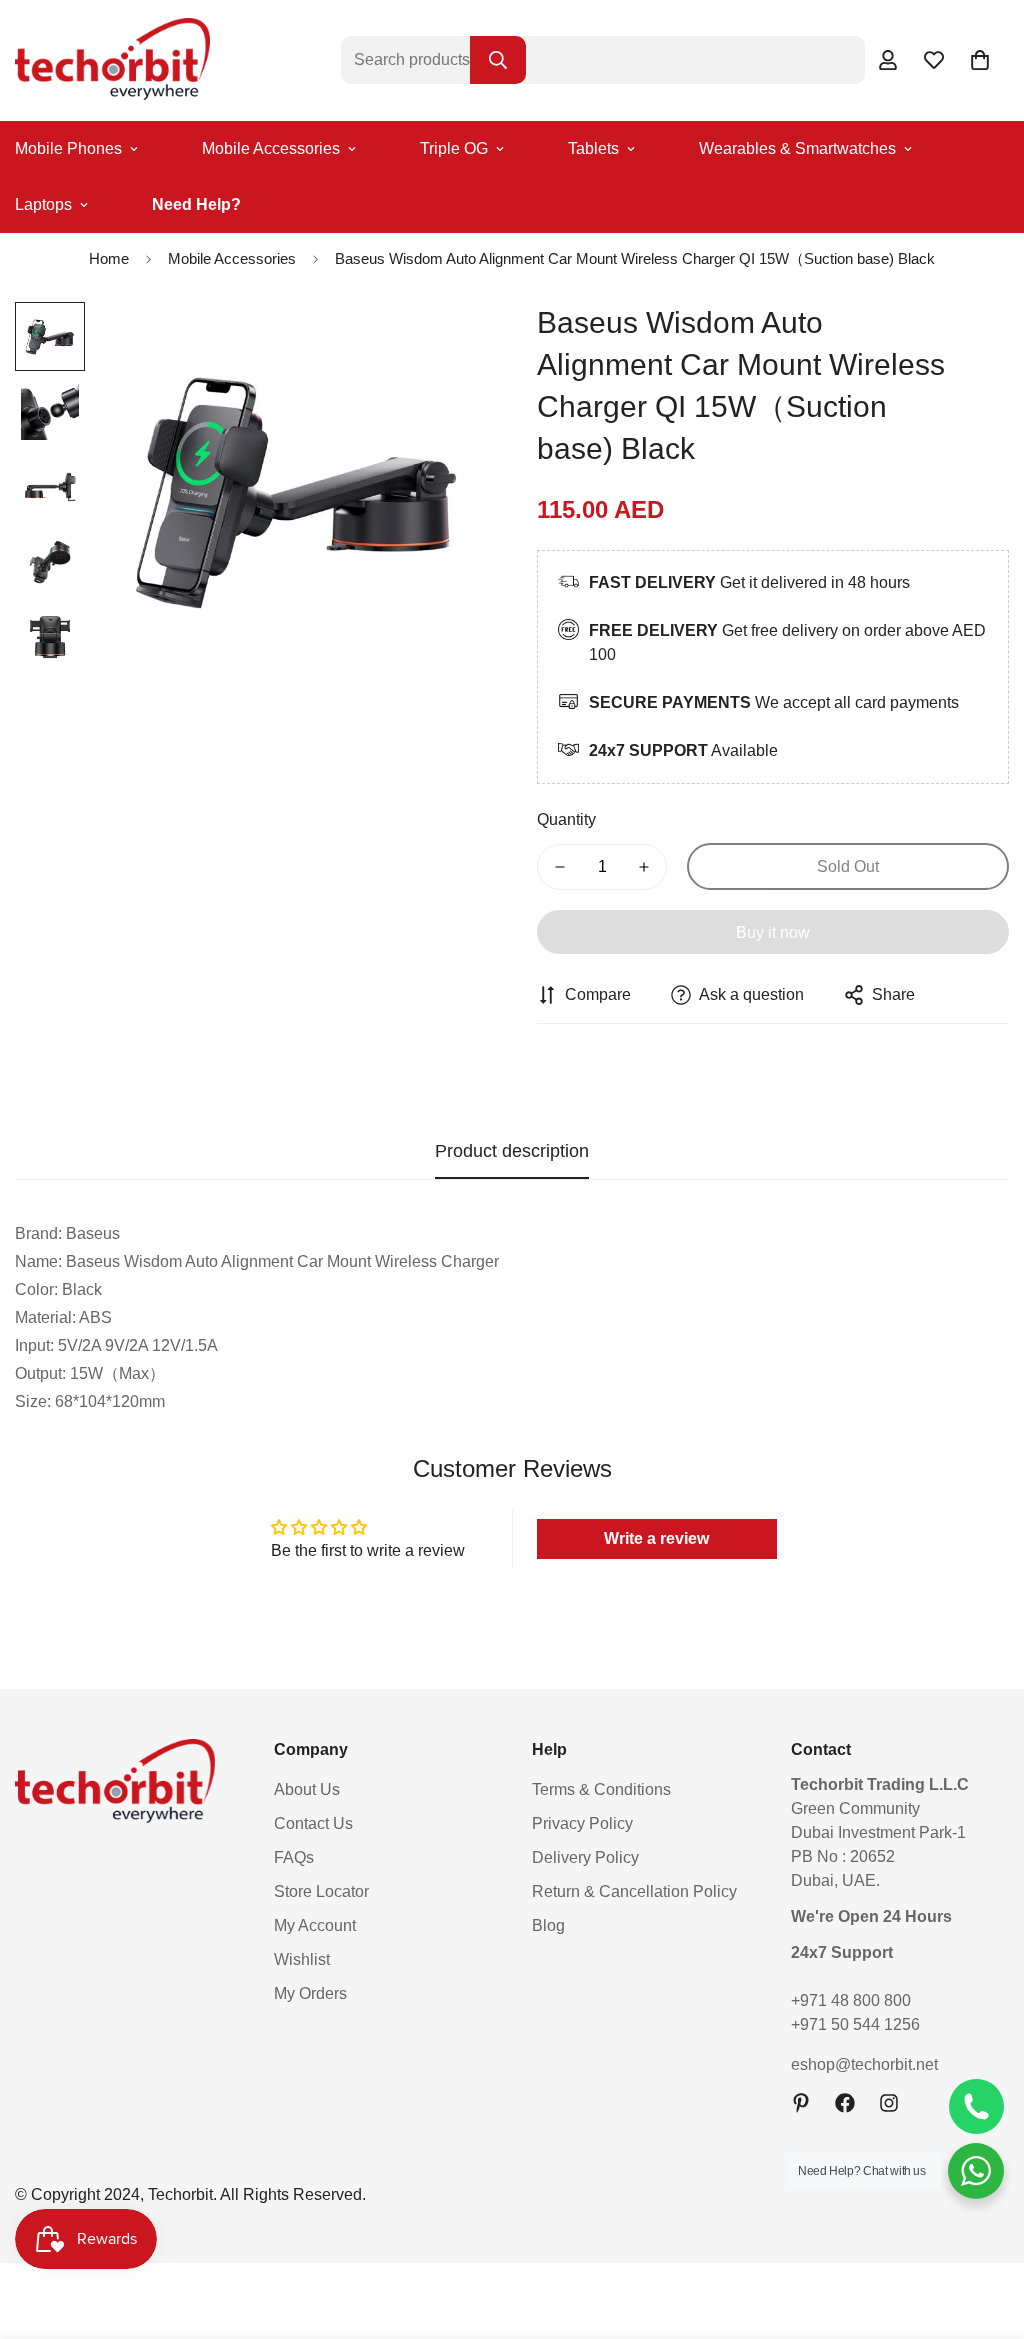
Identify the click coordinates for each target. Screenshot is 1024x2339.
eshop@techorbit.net (864, 2064)
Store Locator (321, 1891)
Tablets (593, 148)
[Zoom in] (444, 344)
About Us (307, 1789)
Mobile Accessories (271, 148)
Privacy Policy (582, 1823)
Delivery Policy (585, 1857)
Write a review (656, 1538)
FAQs (294, 1857)
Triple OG (454, 148)
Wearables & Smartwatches (797, 148)
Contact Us (313, 1823)
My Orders (310, 1993)
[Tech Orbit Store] (112, 60)
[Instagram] (889, 2103)
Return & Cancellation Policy (634, 1891)
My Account (315, 1925)
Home (109, 258)
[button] (980, 60)
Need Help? (196, 204)
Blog (548, 1925)
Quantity (566, 819)
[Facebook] (845, 2103)
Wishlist (302, 1959)
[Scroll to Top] (985, 2230)
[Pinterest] (801, 2103)
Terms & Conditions (601, 1789)
